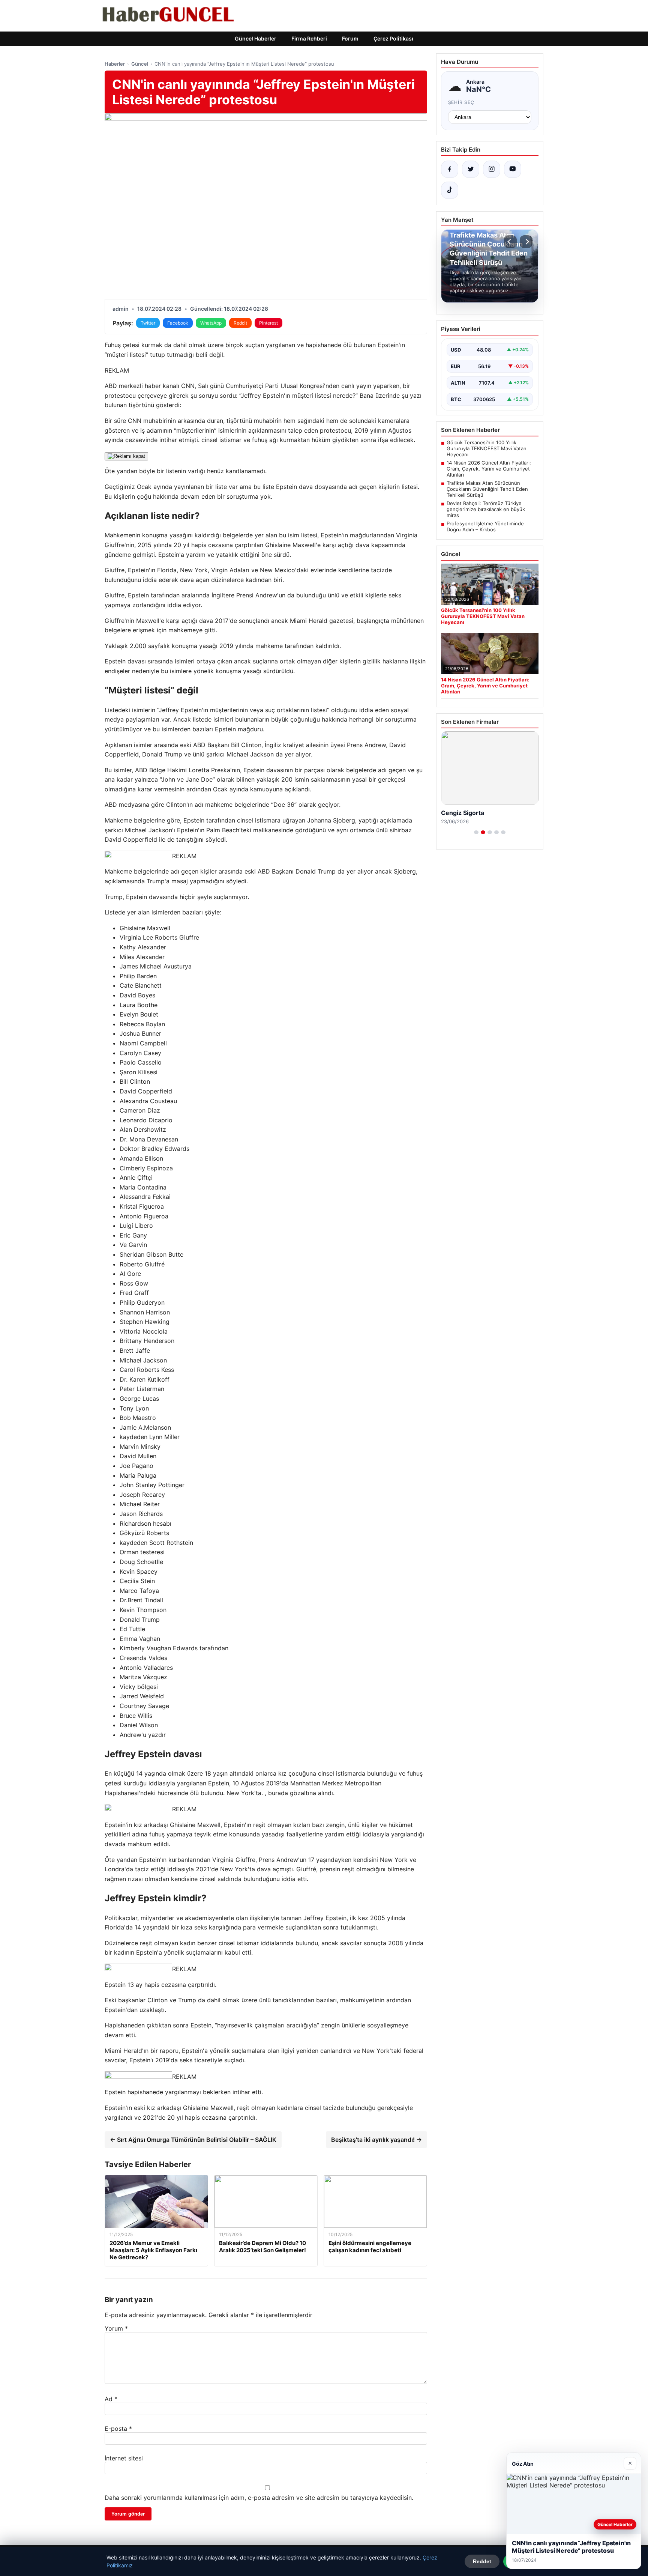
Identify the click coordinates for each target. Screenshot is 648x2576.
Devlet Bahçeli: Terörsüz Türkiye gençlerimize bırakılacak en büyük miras (486, 509)
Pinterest (268, 323)
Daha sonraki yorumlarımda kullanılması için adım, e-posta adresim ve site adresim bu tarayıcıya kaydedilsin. (259, 2498)
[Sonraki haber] (526, 242)
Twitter (148, 323)
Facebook (178, 323)
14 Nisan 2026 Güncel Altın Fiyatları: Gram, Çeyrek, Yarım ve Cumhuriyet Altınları (489, 469)
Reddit (240, 323)
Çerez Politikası (393, 38)
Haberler (115, 64)
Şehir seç (461, 102)
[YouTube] (513, 169)
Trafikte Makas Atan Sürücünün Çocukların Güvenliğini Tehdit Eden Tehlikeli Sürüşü (487, 489)
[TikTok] (450, 190)
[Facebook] (450, 169)
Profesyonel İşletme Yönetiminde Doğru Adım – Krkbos (485, 526)
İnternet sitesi (124, 2458)
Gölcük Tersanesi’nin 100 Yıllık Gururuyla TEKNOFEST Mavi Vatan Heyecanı (487, 448)
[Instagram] (492, 169)
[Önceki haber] (510, 242)
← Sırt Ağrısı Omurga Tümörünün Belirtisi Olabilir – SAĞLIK (193, 2140)
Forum (350, 38)
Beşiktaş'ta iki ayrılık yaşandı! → (376, 2140)
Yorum (116, 2328)
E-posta (118, 2429)
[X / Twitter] (471, 169)
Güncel (140, 64)
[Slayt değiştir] (476, 832)
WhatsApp (211, 323)
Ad (111, 2399)
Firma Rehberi (309, 38)
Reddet (482, 2561)
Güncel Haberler (256, 38)
